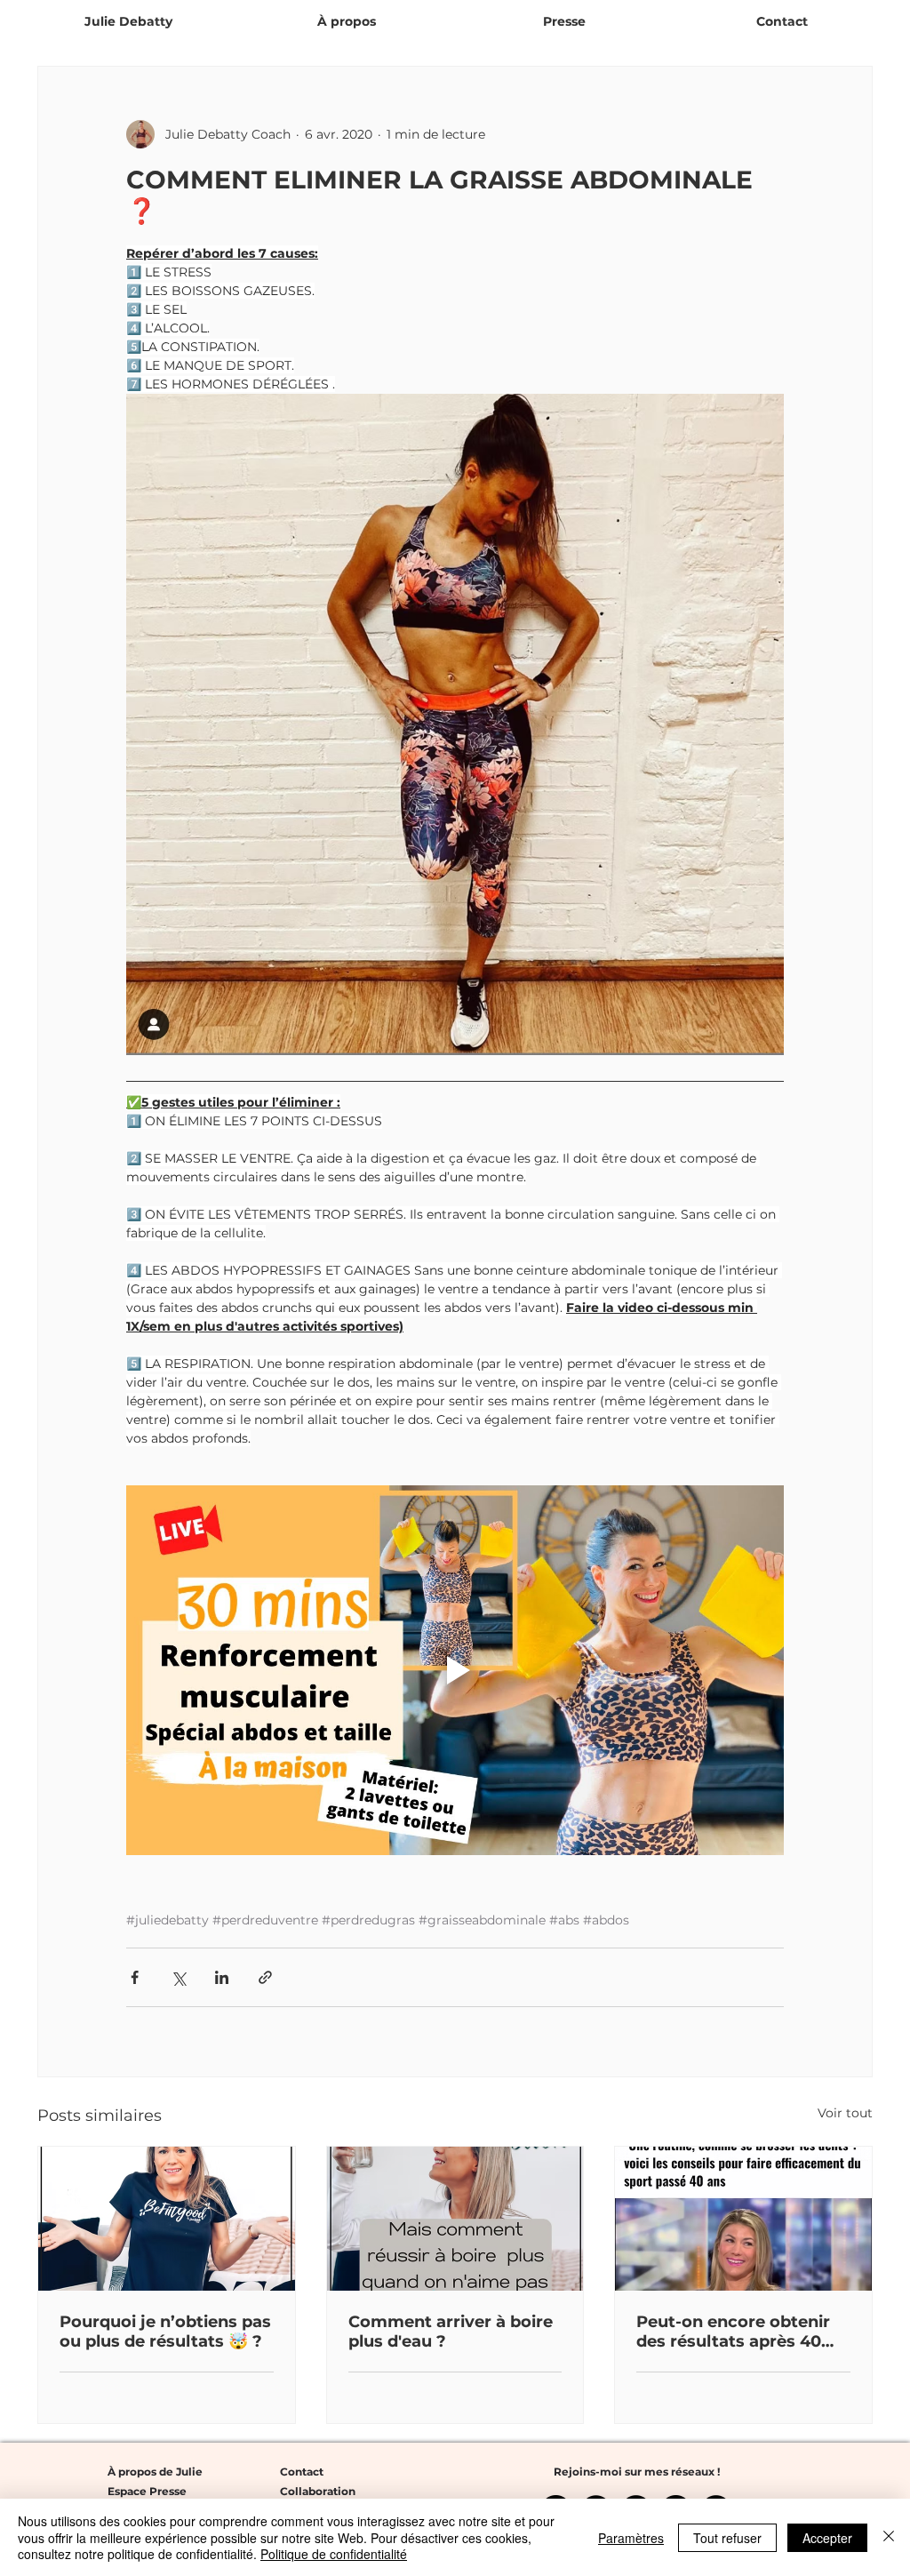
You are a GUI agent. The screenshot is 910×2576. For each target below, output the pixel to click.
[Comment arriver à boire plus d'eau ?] (455, 2219)
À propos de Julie (155, 2472)
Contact (302, 2472)
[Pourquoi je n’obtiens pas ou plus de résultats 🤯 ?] (167, 2219)
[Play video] (455, 1670)
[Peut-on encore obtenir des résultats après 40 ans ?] (743, 2219)
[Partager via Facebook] (135, 1977)
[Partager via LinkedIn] (222, 1977)
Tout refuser (727, 2538)
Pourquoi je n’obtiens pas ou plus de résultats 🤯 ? (165, 2332)
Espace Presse (147, 2491)
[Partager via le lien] (265, 1977)
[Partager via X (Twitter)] (178, 1977)
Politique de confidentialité (334, 2554)
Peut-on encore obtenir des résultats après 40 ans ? (733, 2332)
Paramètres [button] (631, 2538)
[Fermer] (889, 2537)
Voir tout (845, 2113)
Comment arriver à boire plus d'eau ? (451, 2332)
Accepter (827, 2538)
